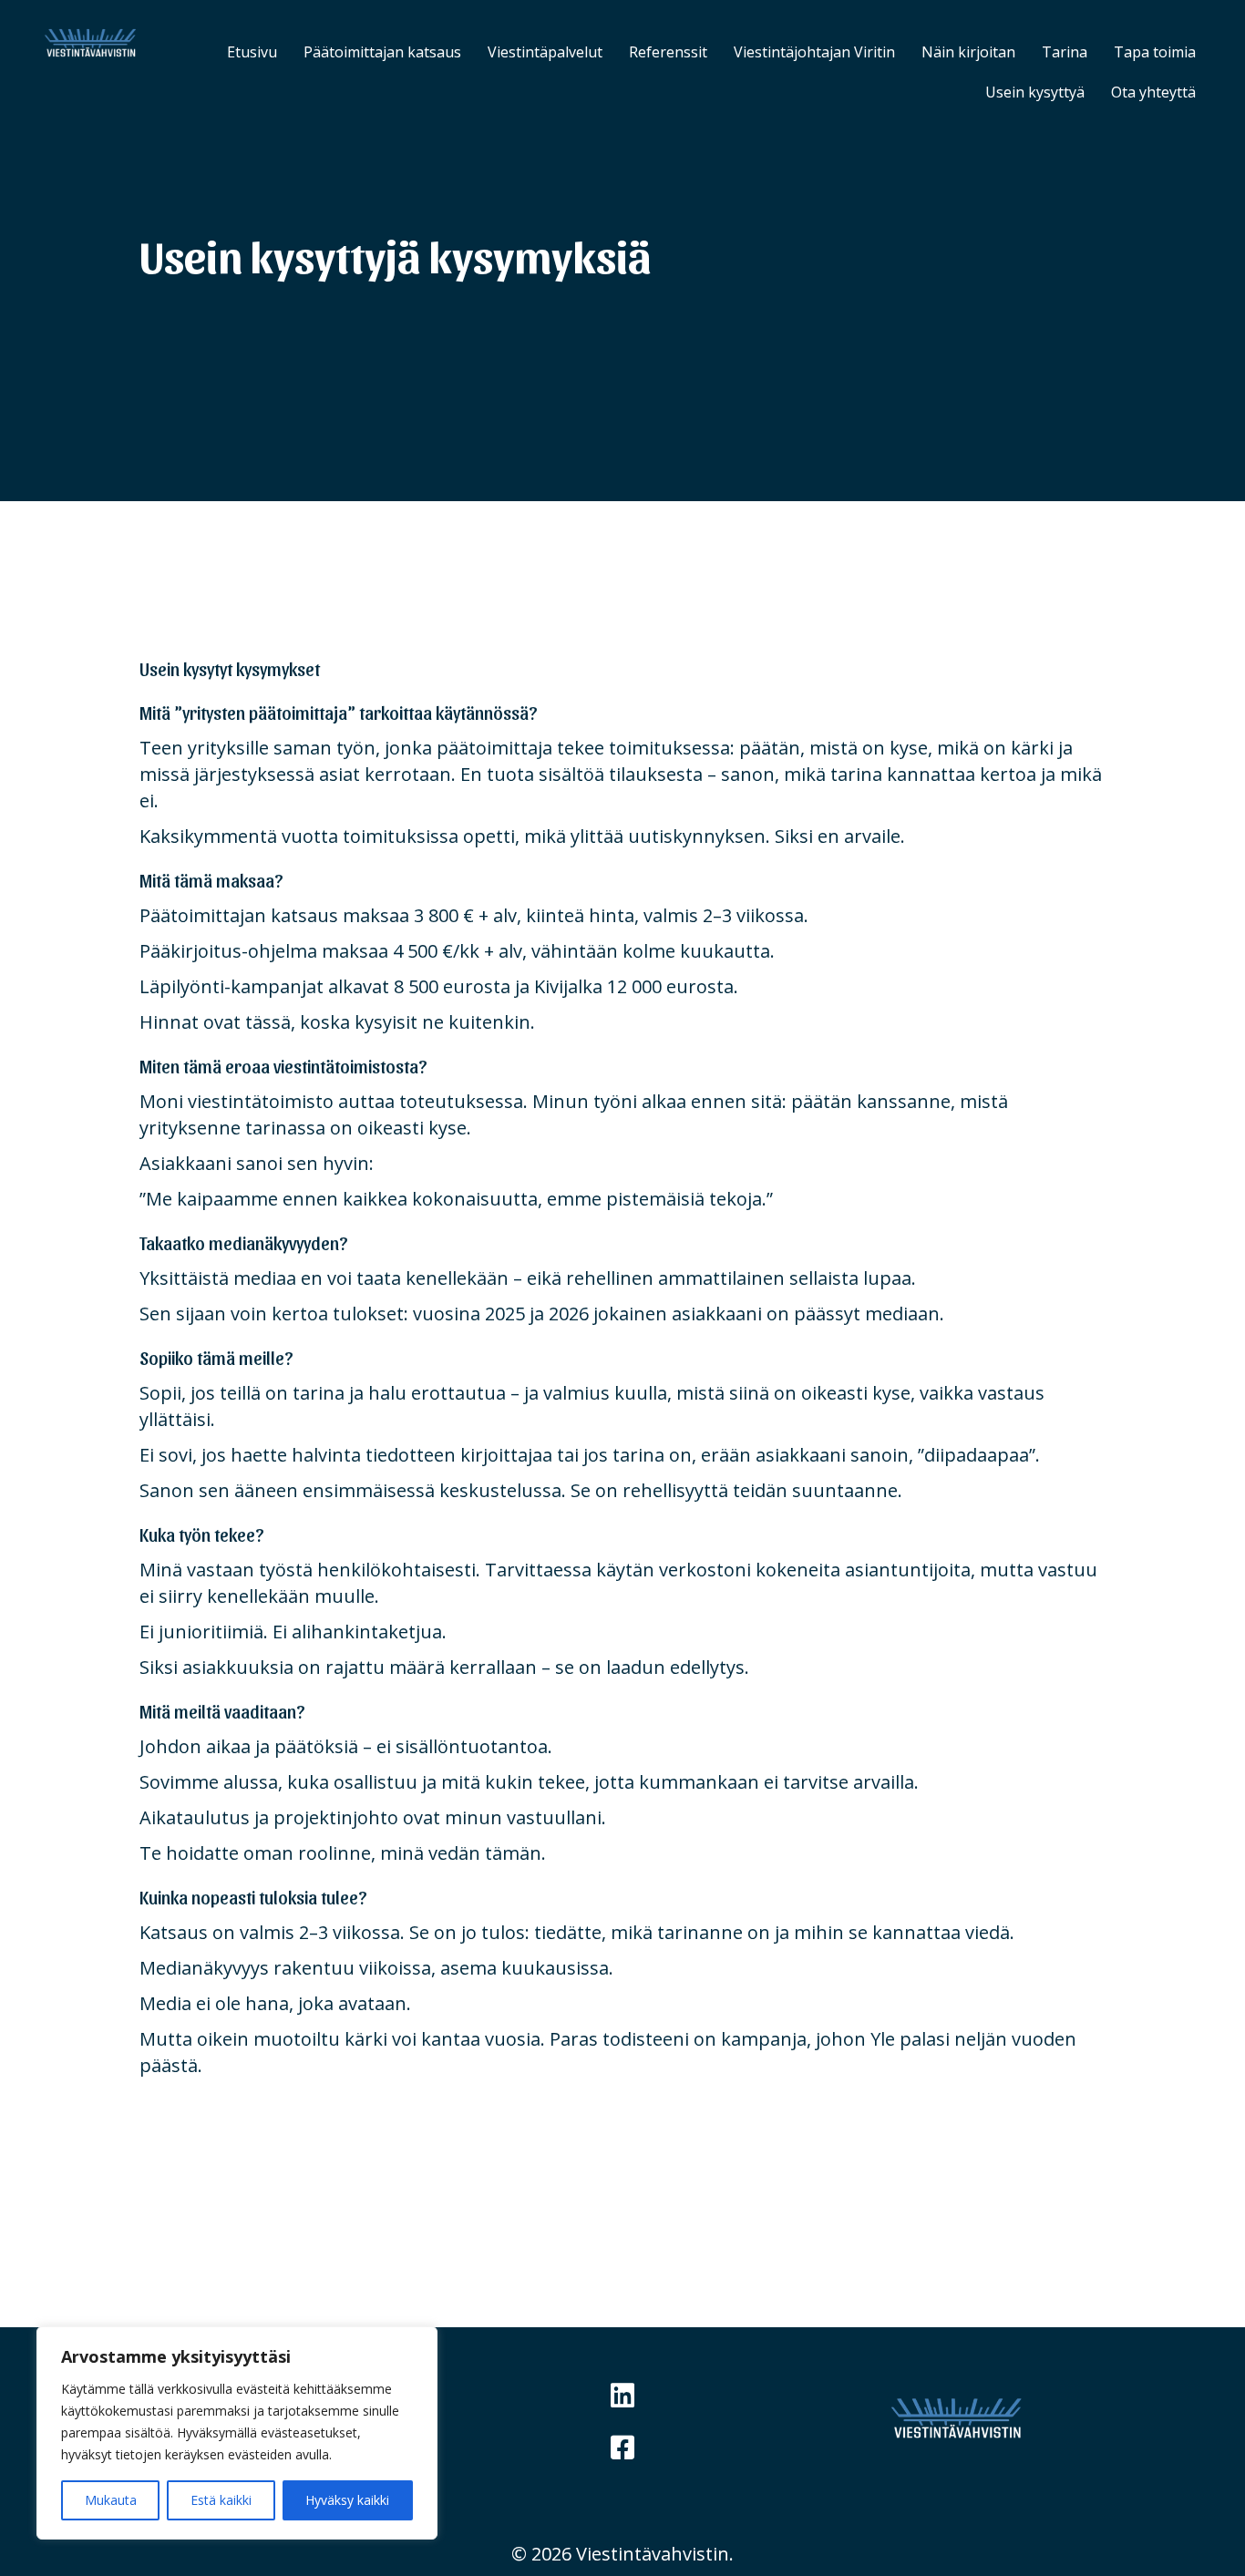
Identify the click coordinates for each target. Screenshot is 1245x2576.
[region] (237, 2433)
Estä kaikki (221, 2500)
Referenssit (668, 52)
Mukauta (111, 2500)
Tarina (1065, 52)
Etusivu (252, 52)
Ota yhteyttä (1153, 92)
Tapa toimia (1155, 52)
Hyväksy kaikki (347, 2500)
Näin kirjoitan (968, 52)
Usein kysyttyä (1035, 92)
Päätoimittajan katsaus (382, 52)
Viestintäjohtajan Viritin (814, 52)
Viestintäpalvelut (545, 52)
